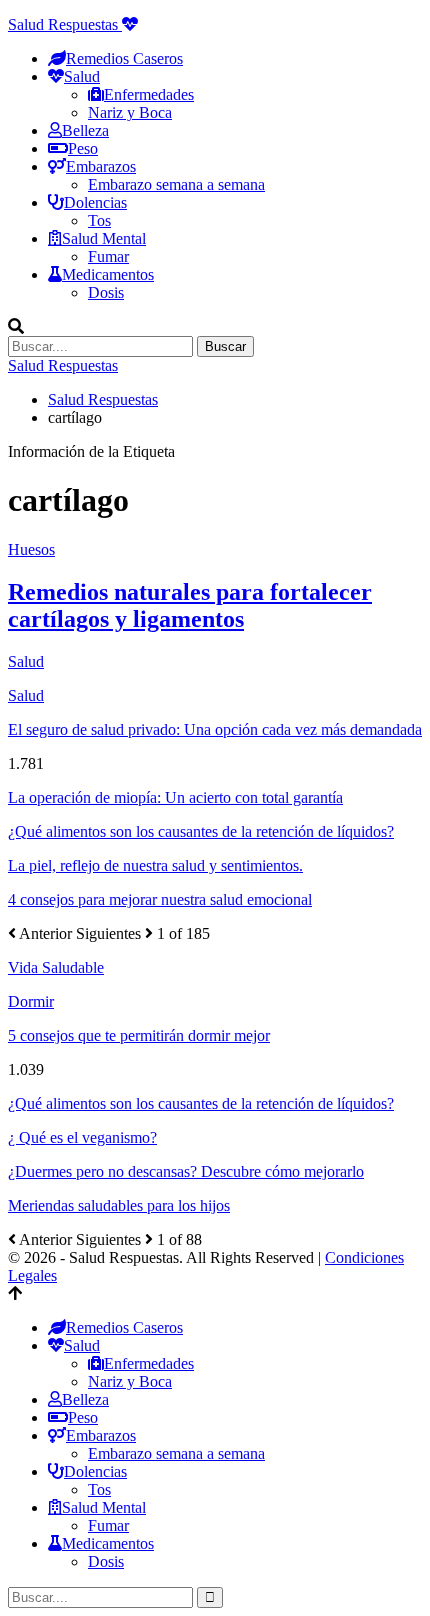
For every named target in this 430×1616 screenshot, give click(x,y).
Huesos (31, 549)
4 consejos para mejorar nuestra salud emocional (160, 899)
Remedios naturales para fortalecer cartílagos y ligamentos (190, 605)
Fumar (108, 256)
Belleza (85, 130)
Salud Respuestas (65, 24)
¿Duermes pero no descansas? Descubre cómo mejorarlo (186, 1171)
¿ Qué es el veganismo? (82, 1137)
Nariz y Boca (130, 112)
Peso (83, 148)
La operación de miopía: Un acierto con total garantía (175, 797)
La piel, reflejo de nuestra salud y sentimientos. (155, 865)
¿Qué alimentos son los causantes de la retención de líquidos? (201, 831)
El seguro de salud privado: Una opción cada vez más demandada (215, 729)
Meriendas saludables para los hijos (119, 1205)
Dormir (31, 1001)
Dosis (106, 292)
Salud (26, 695)
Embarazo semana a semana (176, 184)
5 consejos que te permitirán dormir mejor (139, 1035)
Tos (99, 220)
